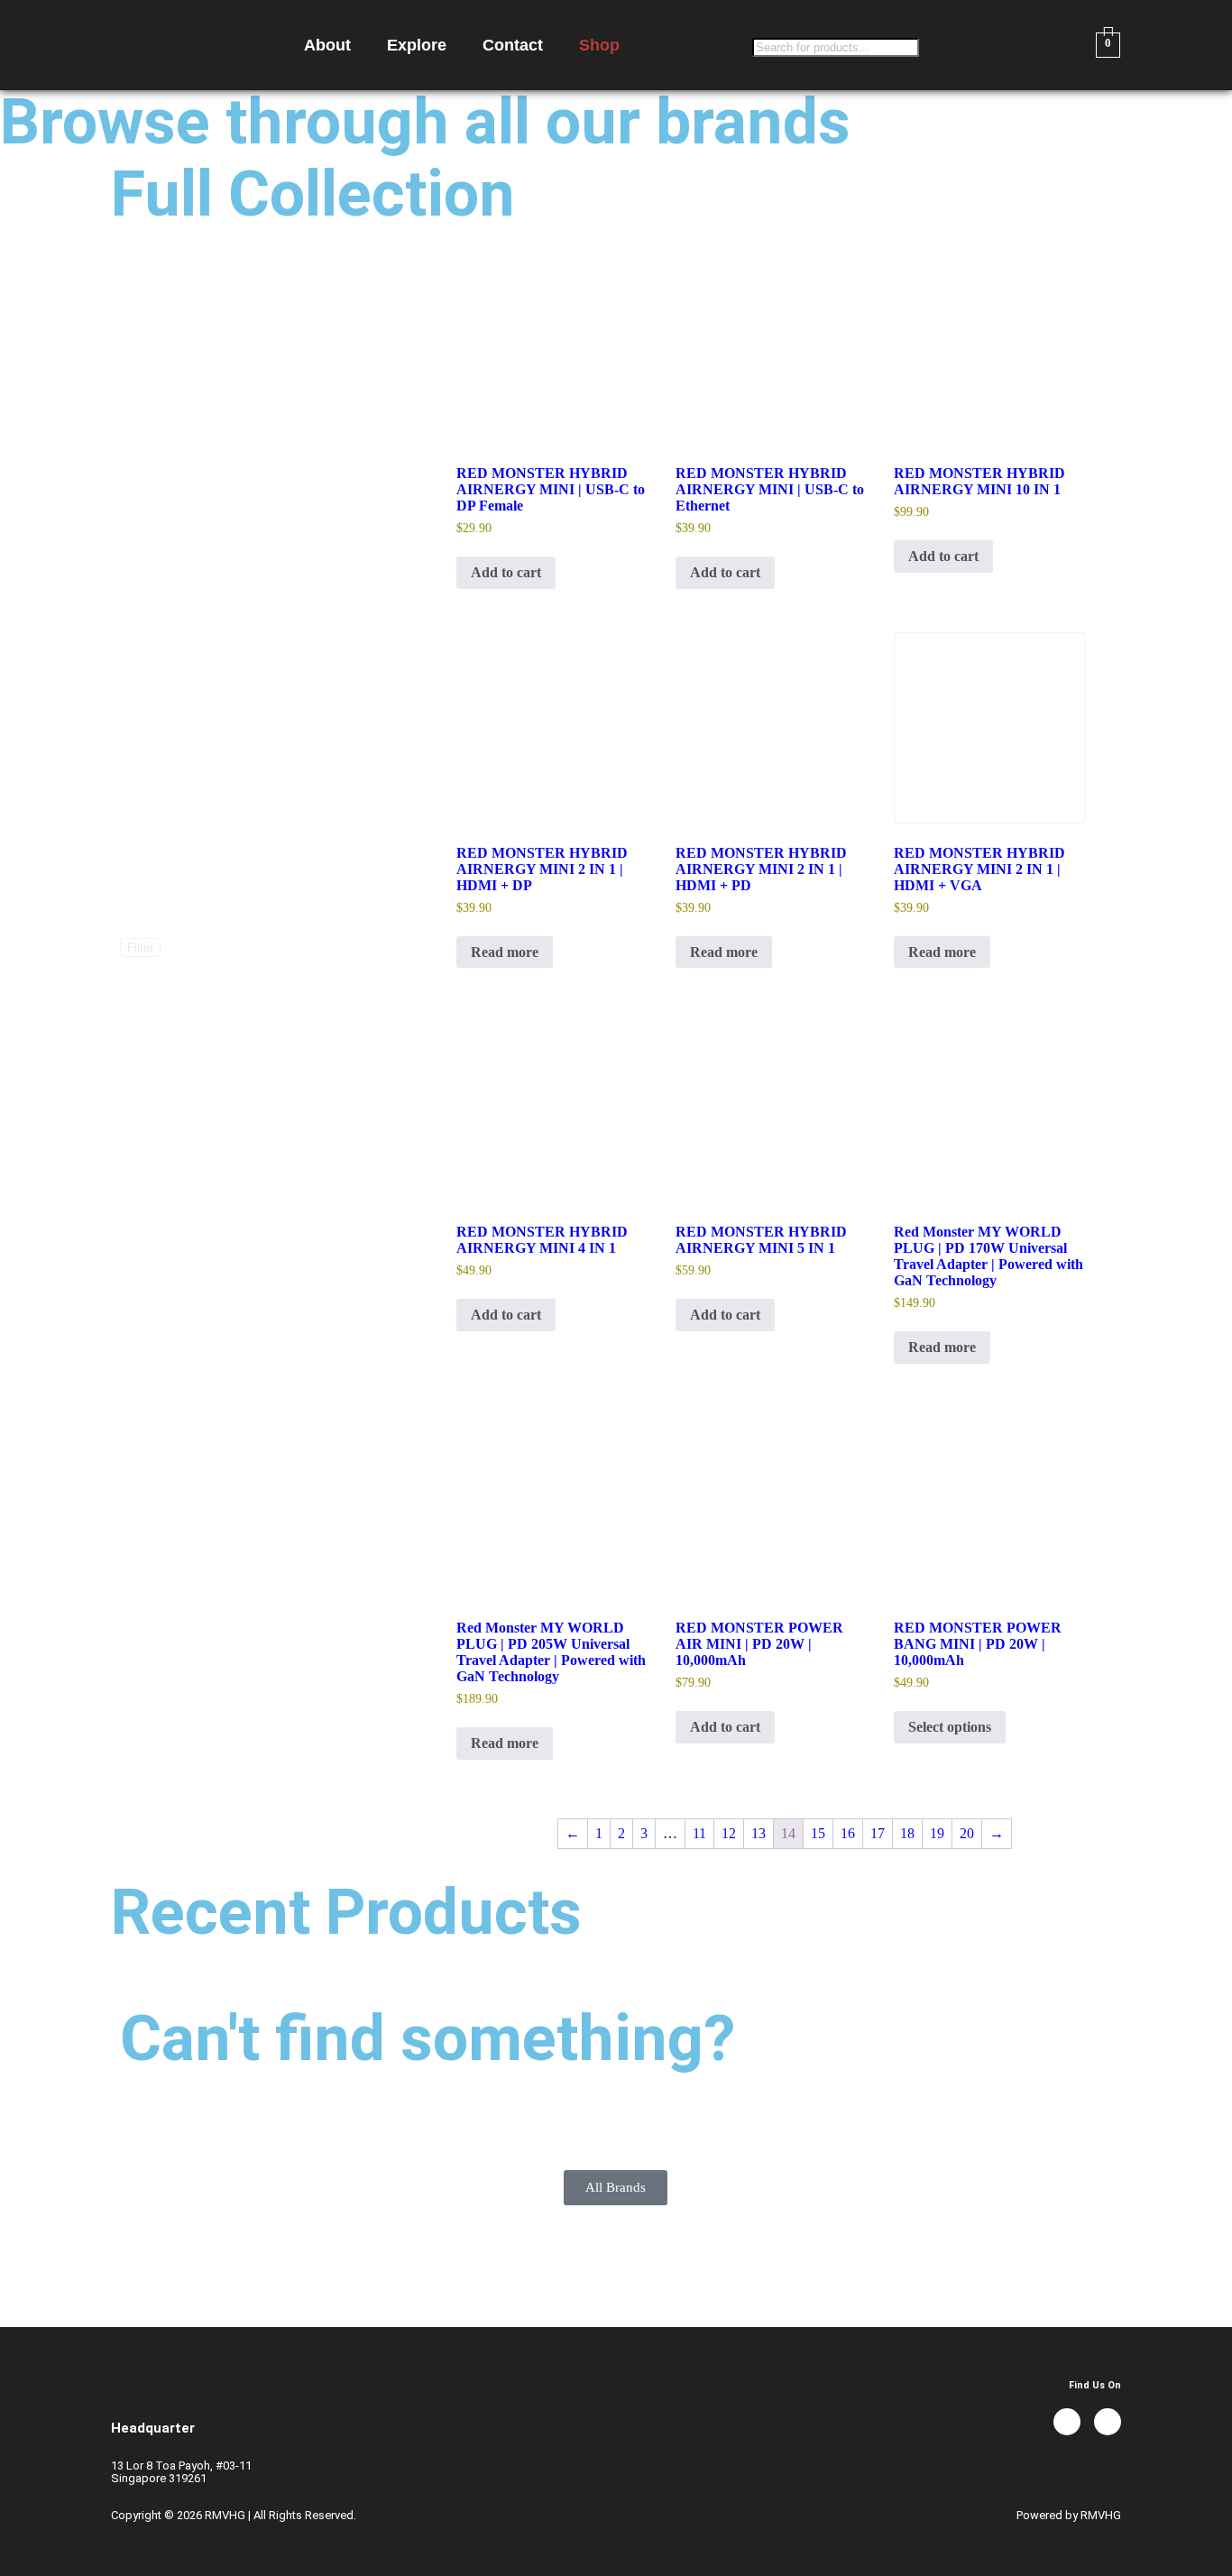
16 (848, 1833)
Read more (505, 952)
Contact (513, 45)
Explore (417, 45)
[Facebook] (1067, 2422)
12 (729, 1833)
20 (967, 1833)
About (327, 45)
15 (818, 1833)
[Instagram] (1108, 2422)
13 (759, 1833)
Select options (950, 1727)
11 (699, 1833)
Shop (599, 45)
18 (907, 1833)
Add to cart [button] (506, 572)
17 (878, 1833)
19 (937, 1833)
